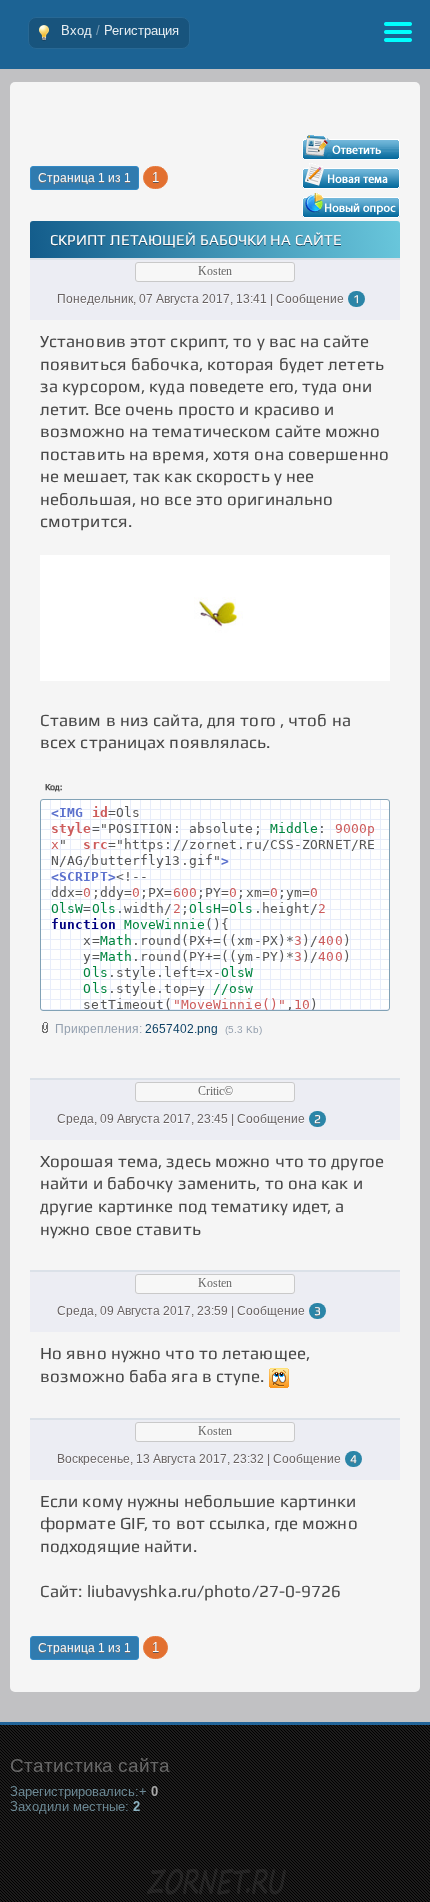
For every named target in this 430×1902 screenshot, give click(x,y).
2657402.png (181, 1029)
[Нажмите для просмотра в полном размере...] (215, 675)
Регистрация (141, 30)
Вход (76, 30)
